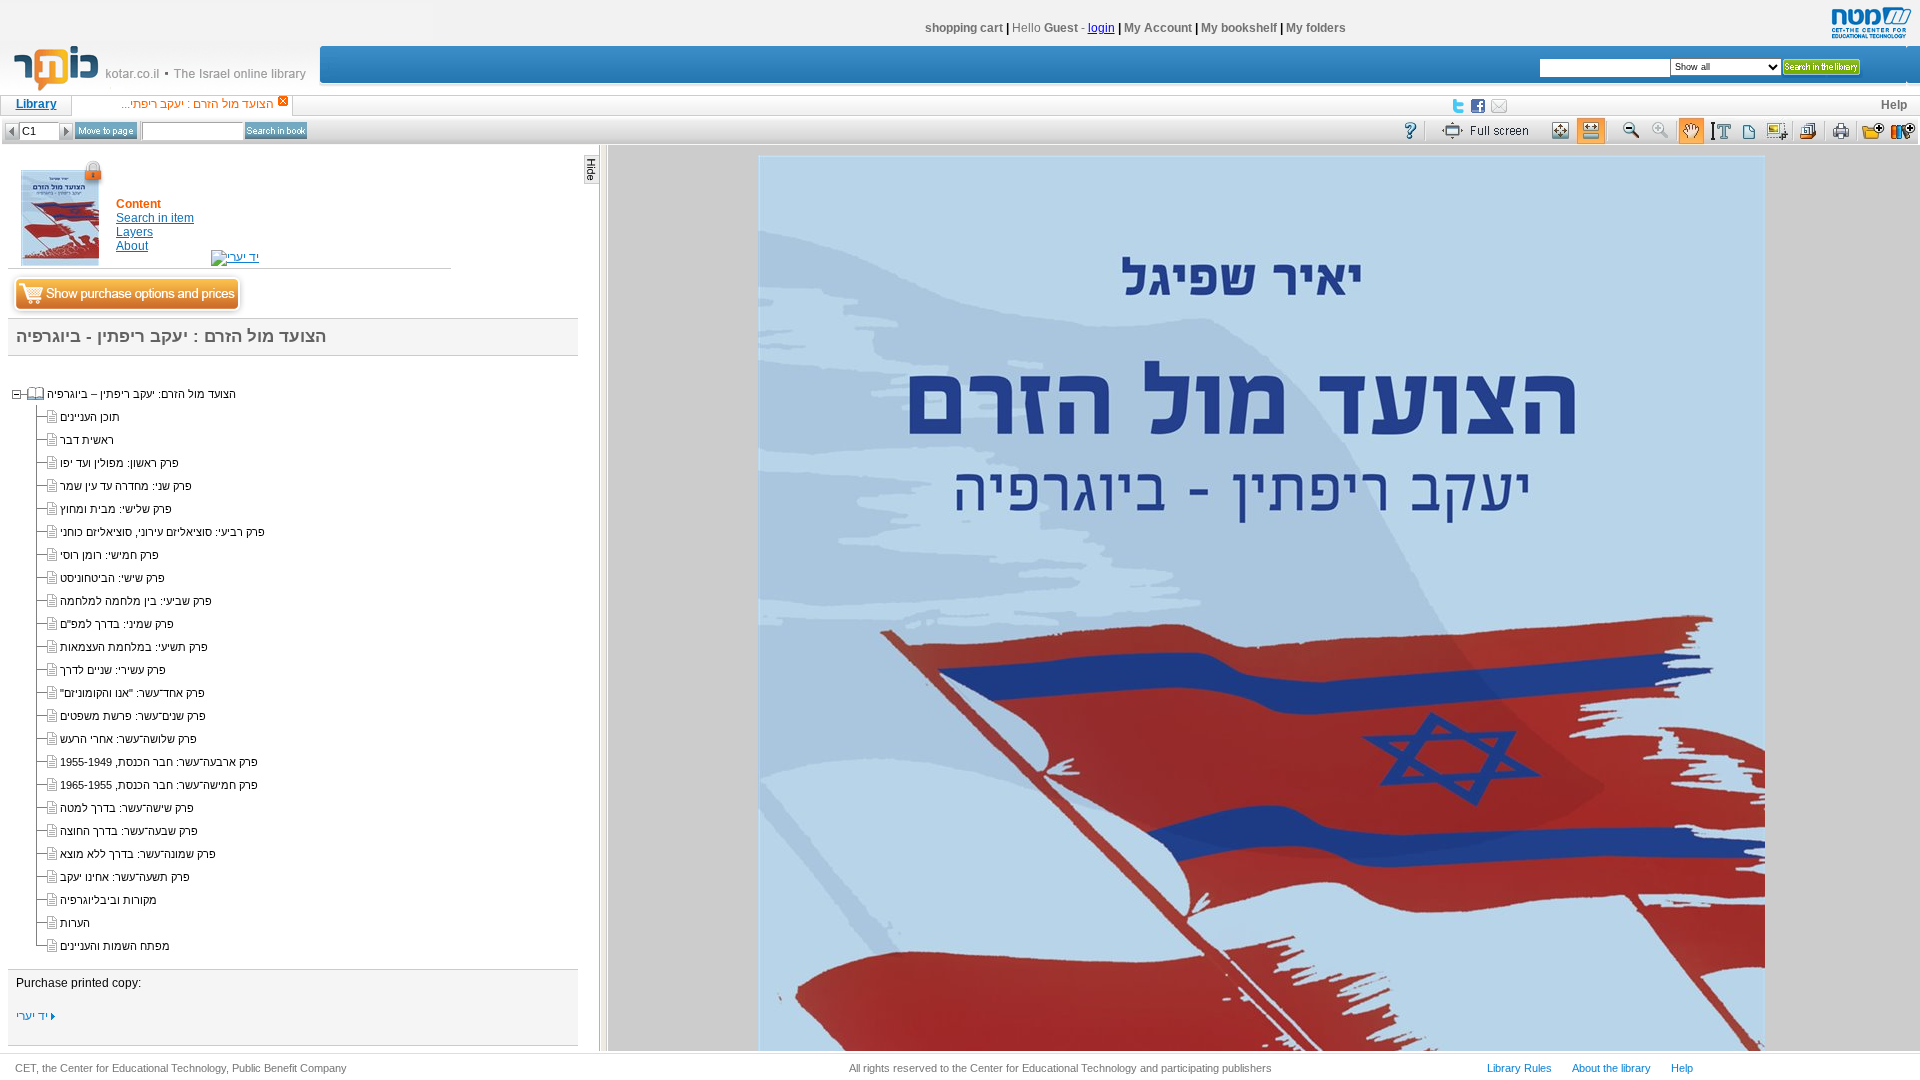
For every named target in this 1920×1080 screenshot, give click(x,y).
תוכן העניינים (90, 417)
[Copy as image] (1777, 131)
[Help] (1410, 131)
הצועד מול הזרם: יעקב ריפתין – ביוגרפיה (141, 394)
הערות (75, 923)
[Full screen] (1490, 131)
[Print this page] (1841, 131)
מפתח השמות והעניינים (115, 946)
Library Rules (1519, 1068)
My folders (1316, 28)
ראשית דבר (87, 440)
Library (36, 104)
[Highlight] (1720, 131)
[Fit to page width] (1591, 131)
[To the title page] (169, 89)
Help (1894, 105)
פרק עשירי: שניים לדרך (113, 670)
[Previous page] (12, 131)
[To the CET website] (1869, 39)
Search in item (155, 218)
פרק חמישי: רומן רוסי (109, 555)
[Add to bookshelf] (1903, 131)
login (1101, 28)
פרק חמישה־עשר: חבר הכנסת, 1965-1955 (159, 785)
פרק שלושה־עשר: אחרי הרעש (128, 739)
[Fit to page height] (1561, 131)
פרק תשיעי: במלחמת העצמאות (134, 647)
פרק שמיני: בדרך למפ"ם (117, 624)
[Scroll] (1691, 131)
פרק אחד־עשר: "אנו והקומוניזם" (132, 693)
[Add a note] (1748, 131)
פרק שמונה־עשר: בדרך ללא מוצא (138, 854)
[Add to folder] (1873, 131)
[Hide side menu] (591, 169)
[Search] (276, 130)
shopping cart (964, 28)
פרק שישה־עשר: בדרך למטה (127, 808)
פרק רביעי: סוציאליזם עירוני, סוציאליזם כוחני (162, 532)
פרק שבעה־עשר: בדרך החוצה (129, 831)
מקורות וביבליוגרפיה (108, 900)
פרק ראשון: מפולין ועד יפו (119, 463)
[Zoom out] (1631, 131)
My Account (1158, 28)
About (132, 246)
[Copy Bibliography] (1809, 131)
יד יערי (33, 1016)
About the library (1611, 1068)
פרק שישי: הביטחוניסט (112, 578)
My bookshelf (1239, 28)
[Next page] (66, 131)
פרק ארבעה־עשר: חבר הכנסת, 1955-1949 (159, 762)
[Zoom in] (1661, 131)
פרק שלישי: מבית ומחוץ (116, 509)
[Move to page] (106, 130)
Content (138, 204)
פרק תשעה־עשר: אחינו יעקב (125, 877)
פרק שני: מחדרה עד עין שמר (126, 486)
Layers (134, 232)
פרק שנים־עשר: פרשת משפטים (133, 716)
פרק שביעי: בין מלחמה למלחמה (136, 601)
